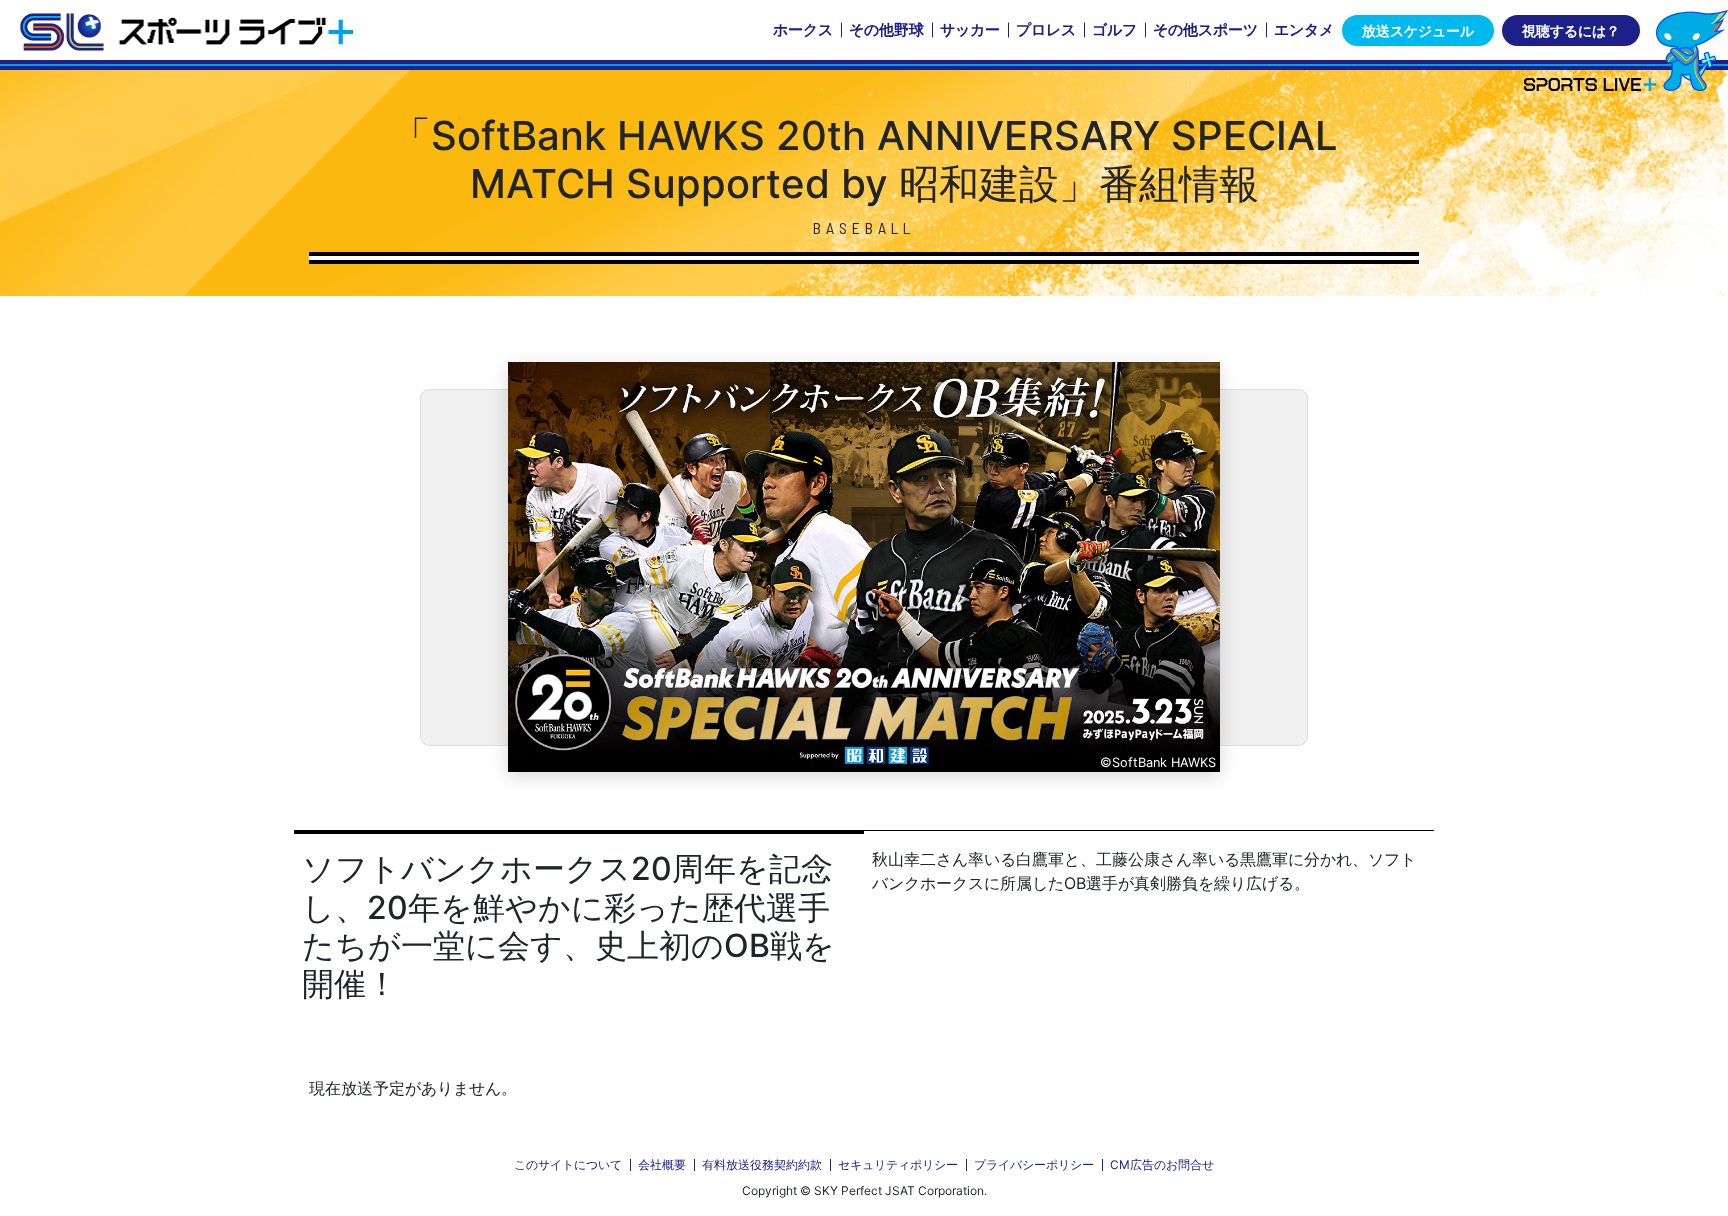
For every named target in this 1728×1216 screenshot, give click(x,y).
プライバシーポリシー (1034, 1164)
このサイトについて (568, 1164)
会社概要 (662, 1164)
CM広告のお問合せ (1162, 1164)
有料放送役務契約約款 (762, 1164)
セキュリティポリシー (898, 1164)
